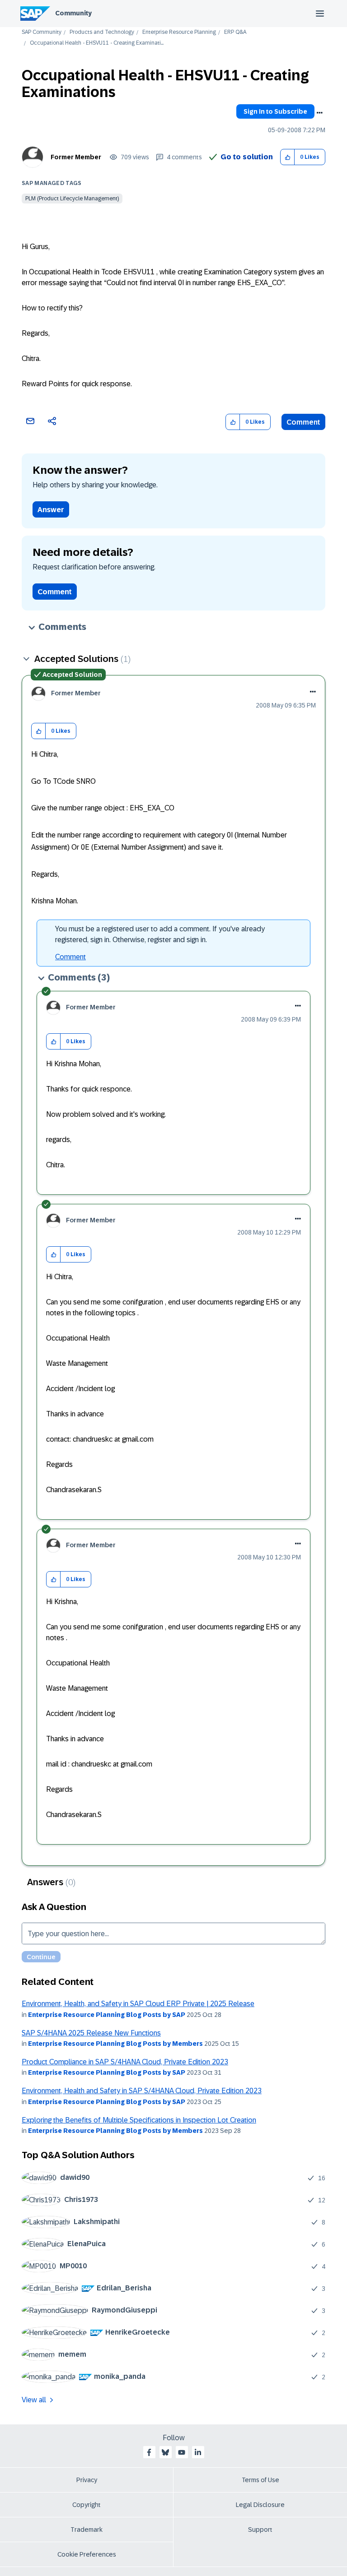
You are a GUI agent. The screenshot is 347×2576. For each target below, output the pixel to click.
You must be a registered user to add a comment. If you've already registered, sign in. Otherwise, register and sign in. (160, 934)
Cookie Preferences (87, 2554)
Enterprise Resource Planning (179, 32)
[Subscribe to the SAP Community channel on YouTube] (182, 2452)
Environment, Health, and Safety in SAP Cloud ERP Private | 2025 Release (138, 2004)
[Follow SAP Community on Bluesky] (165, 2452)
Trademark (87, 2530)
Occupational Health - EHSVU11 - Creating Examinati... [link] (97, 43)
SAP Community (42, 32)
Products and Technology (102, 32)
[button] (288, 157)
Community (73, 13)
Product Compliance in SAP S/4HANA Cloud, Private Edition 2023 (125, 2062)
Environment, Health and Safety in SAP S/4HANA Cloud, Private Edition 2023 (142, 2091)
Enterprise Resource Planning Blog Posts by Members (115, 2044)
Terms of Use (260, 2480)
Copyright (87, 2505)
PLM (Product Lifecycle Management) (72, 199)
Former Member (76, 157)
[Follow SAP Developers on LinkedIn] (198, 2452)
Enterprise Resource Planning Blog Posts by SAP (107, 2015)
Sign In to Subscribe (275, 111)
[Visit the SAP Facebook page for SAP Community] (149, 2452)
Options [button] (319, 113)
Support (260, 2530)
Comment (303, 422)
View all (34, 2400)
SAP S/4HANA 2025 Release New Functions (91, 2033)
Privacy (87, 2480)
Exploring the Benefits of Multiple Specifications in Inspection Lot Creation (139, 2120)
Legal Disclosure (260, 2505)
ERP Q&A (235, 32)
